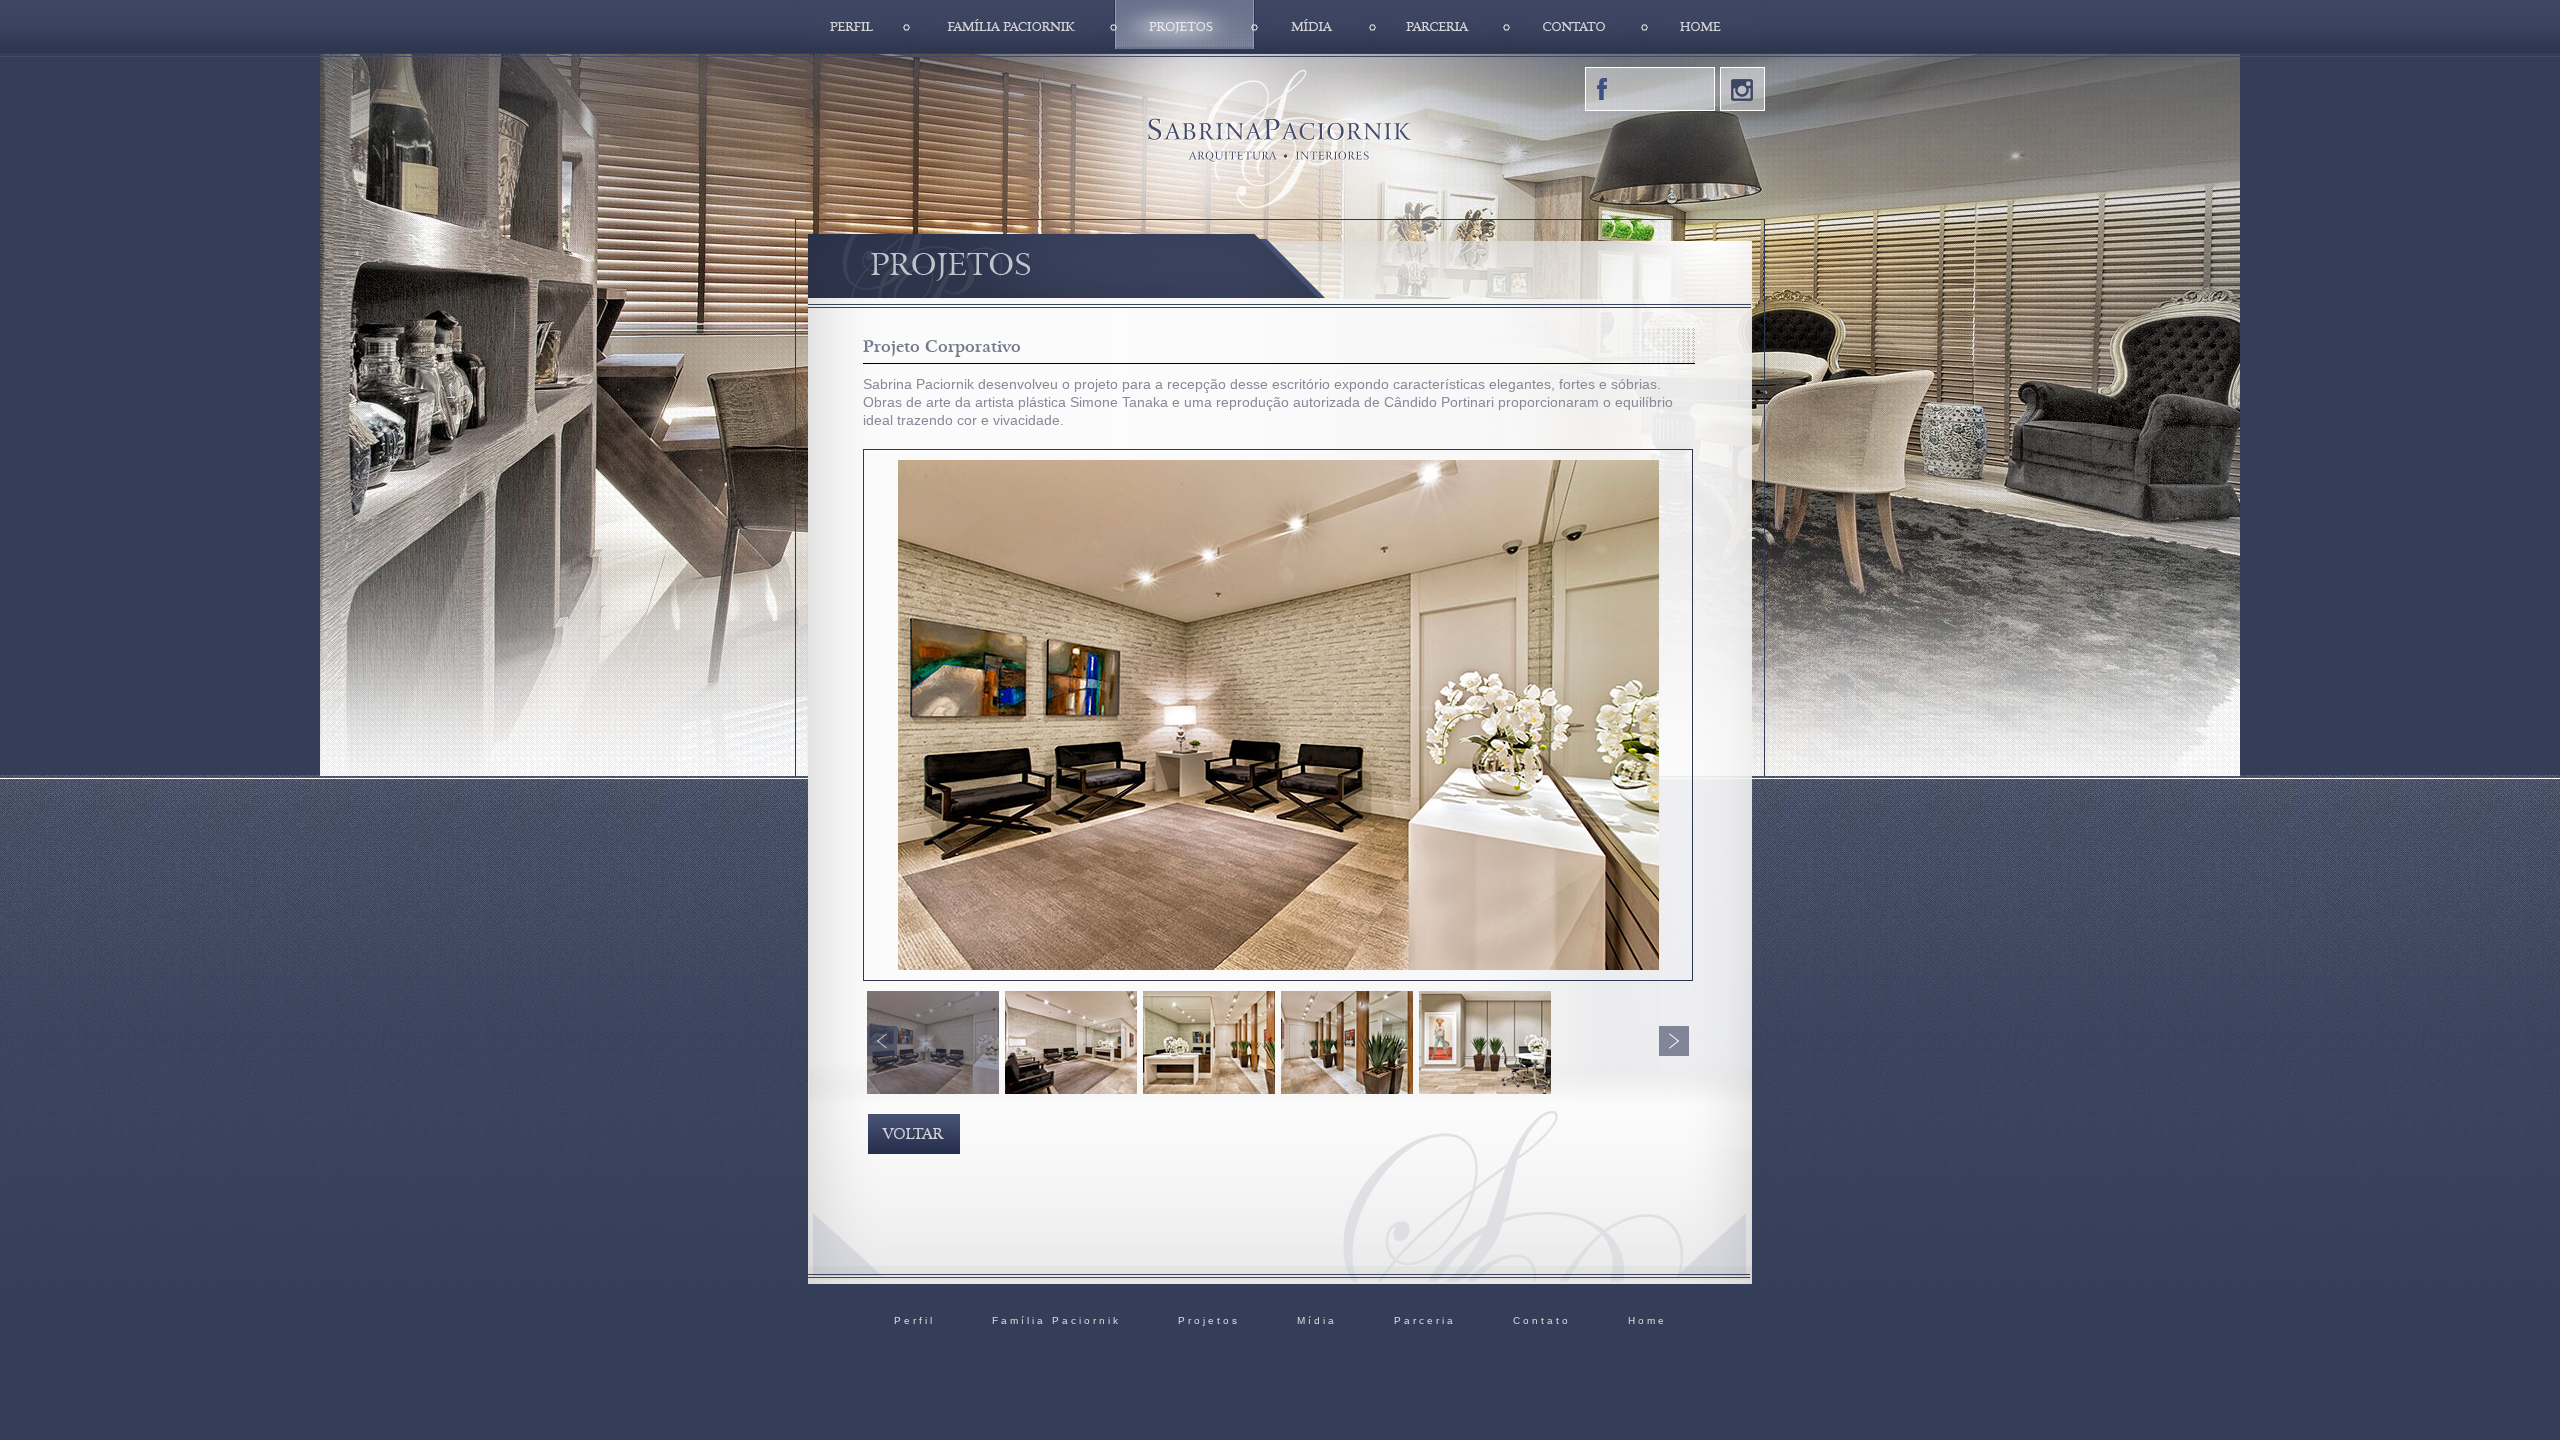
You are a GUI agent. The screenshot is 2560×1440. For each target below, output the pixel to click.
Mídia (1314, 26)
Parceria (1440, 26)
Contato (1576, 26)
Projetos (1184, 26)
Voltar (914, 1134)
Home (1703, 26)
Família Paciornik (1010, 26)
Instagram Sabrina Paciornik (1742, 89)
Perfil (852, 26)
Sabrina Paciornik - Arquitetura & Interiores (1279, 137)
